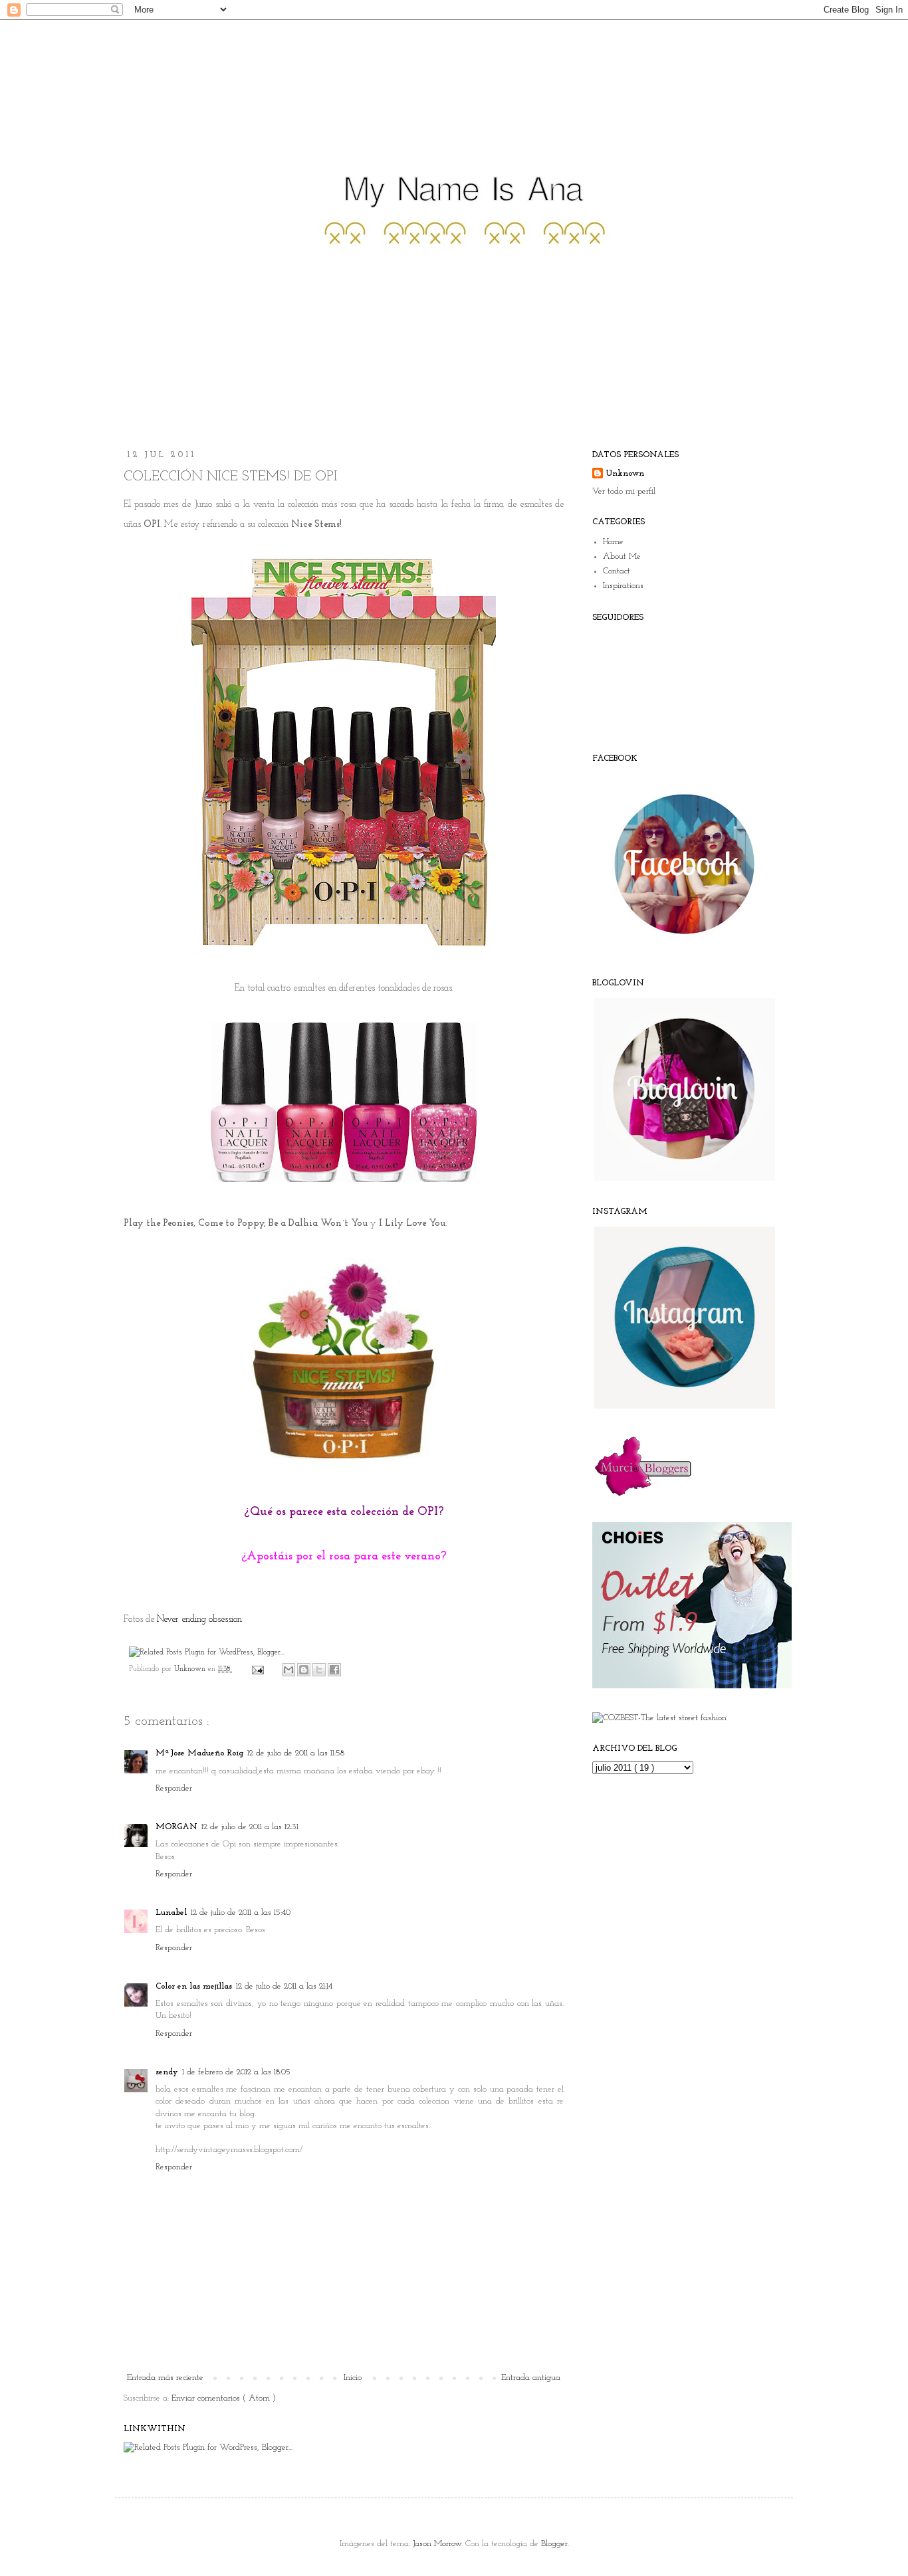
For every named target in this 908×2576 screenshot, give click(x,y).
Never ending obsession (199, 1620)
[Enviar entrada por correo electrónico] (257, 1669)
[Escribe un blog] (304, 1670)
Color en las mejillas (194, 1986)
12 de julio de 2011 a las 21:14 (284, 1986)
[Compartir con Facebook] (334, 1670)
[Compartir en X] (319, 1670)
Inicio (353, 2378)
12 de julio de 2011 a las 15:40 (241, 1913)
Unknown (191, 1669)
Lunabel (171, 1913)
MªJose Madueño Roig (199, 1753)
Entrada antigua (531, 2378)
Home (613, 542)
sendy (167, 2072)
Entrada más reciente (165, 2378)
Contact (617, 571)
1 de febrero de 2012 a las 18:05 (236, 2072)
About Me (622, 556)
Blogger (554, 2544)
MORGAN (176, 1827)
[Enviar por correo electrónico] (288, 1670)
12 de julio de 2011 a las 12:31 (250, 1827)
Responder (174, 1788)
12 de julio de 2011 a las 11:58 (296, 1753)
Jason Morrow (437, 2544)
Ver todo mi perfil (624, 491)
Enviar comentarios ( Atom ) (224, 2398)
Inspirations (623, 586)
